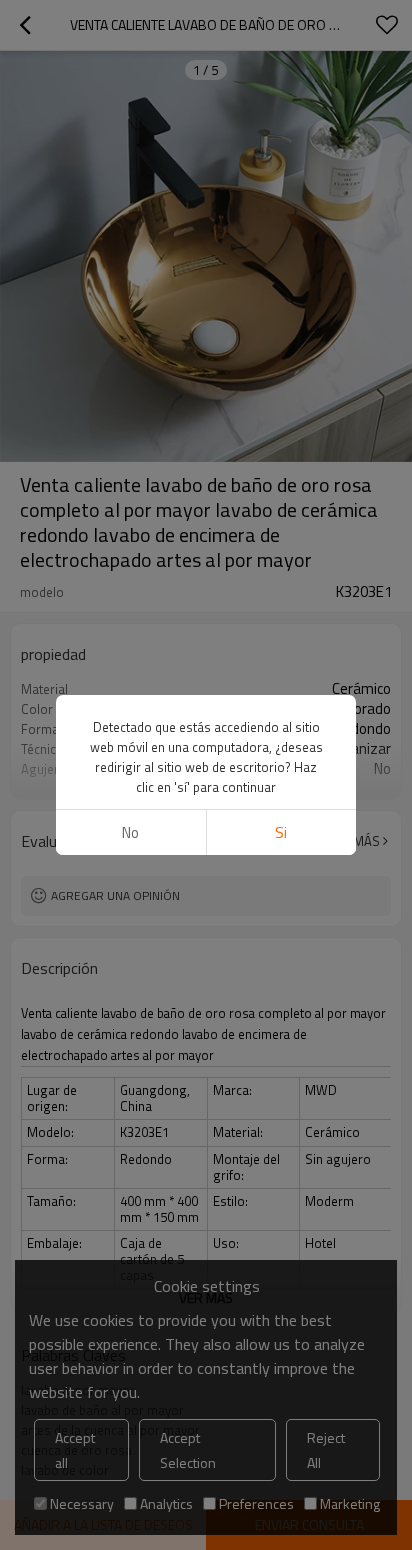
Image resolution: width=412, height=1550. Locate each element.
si (281, 832)
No (130, 832)
